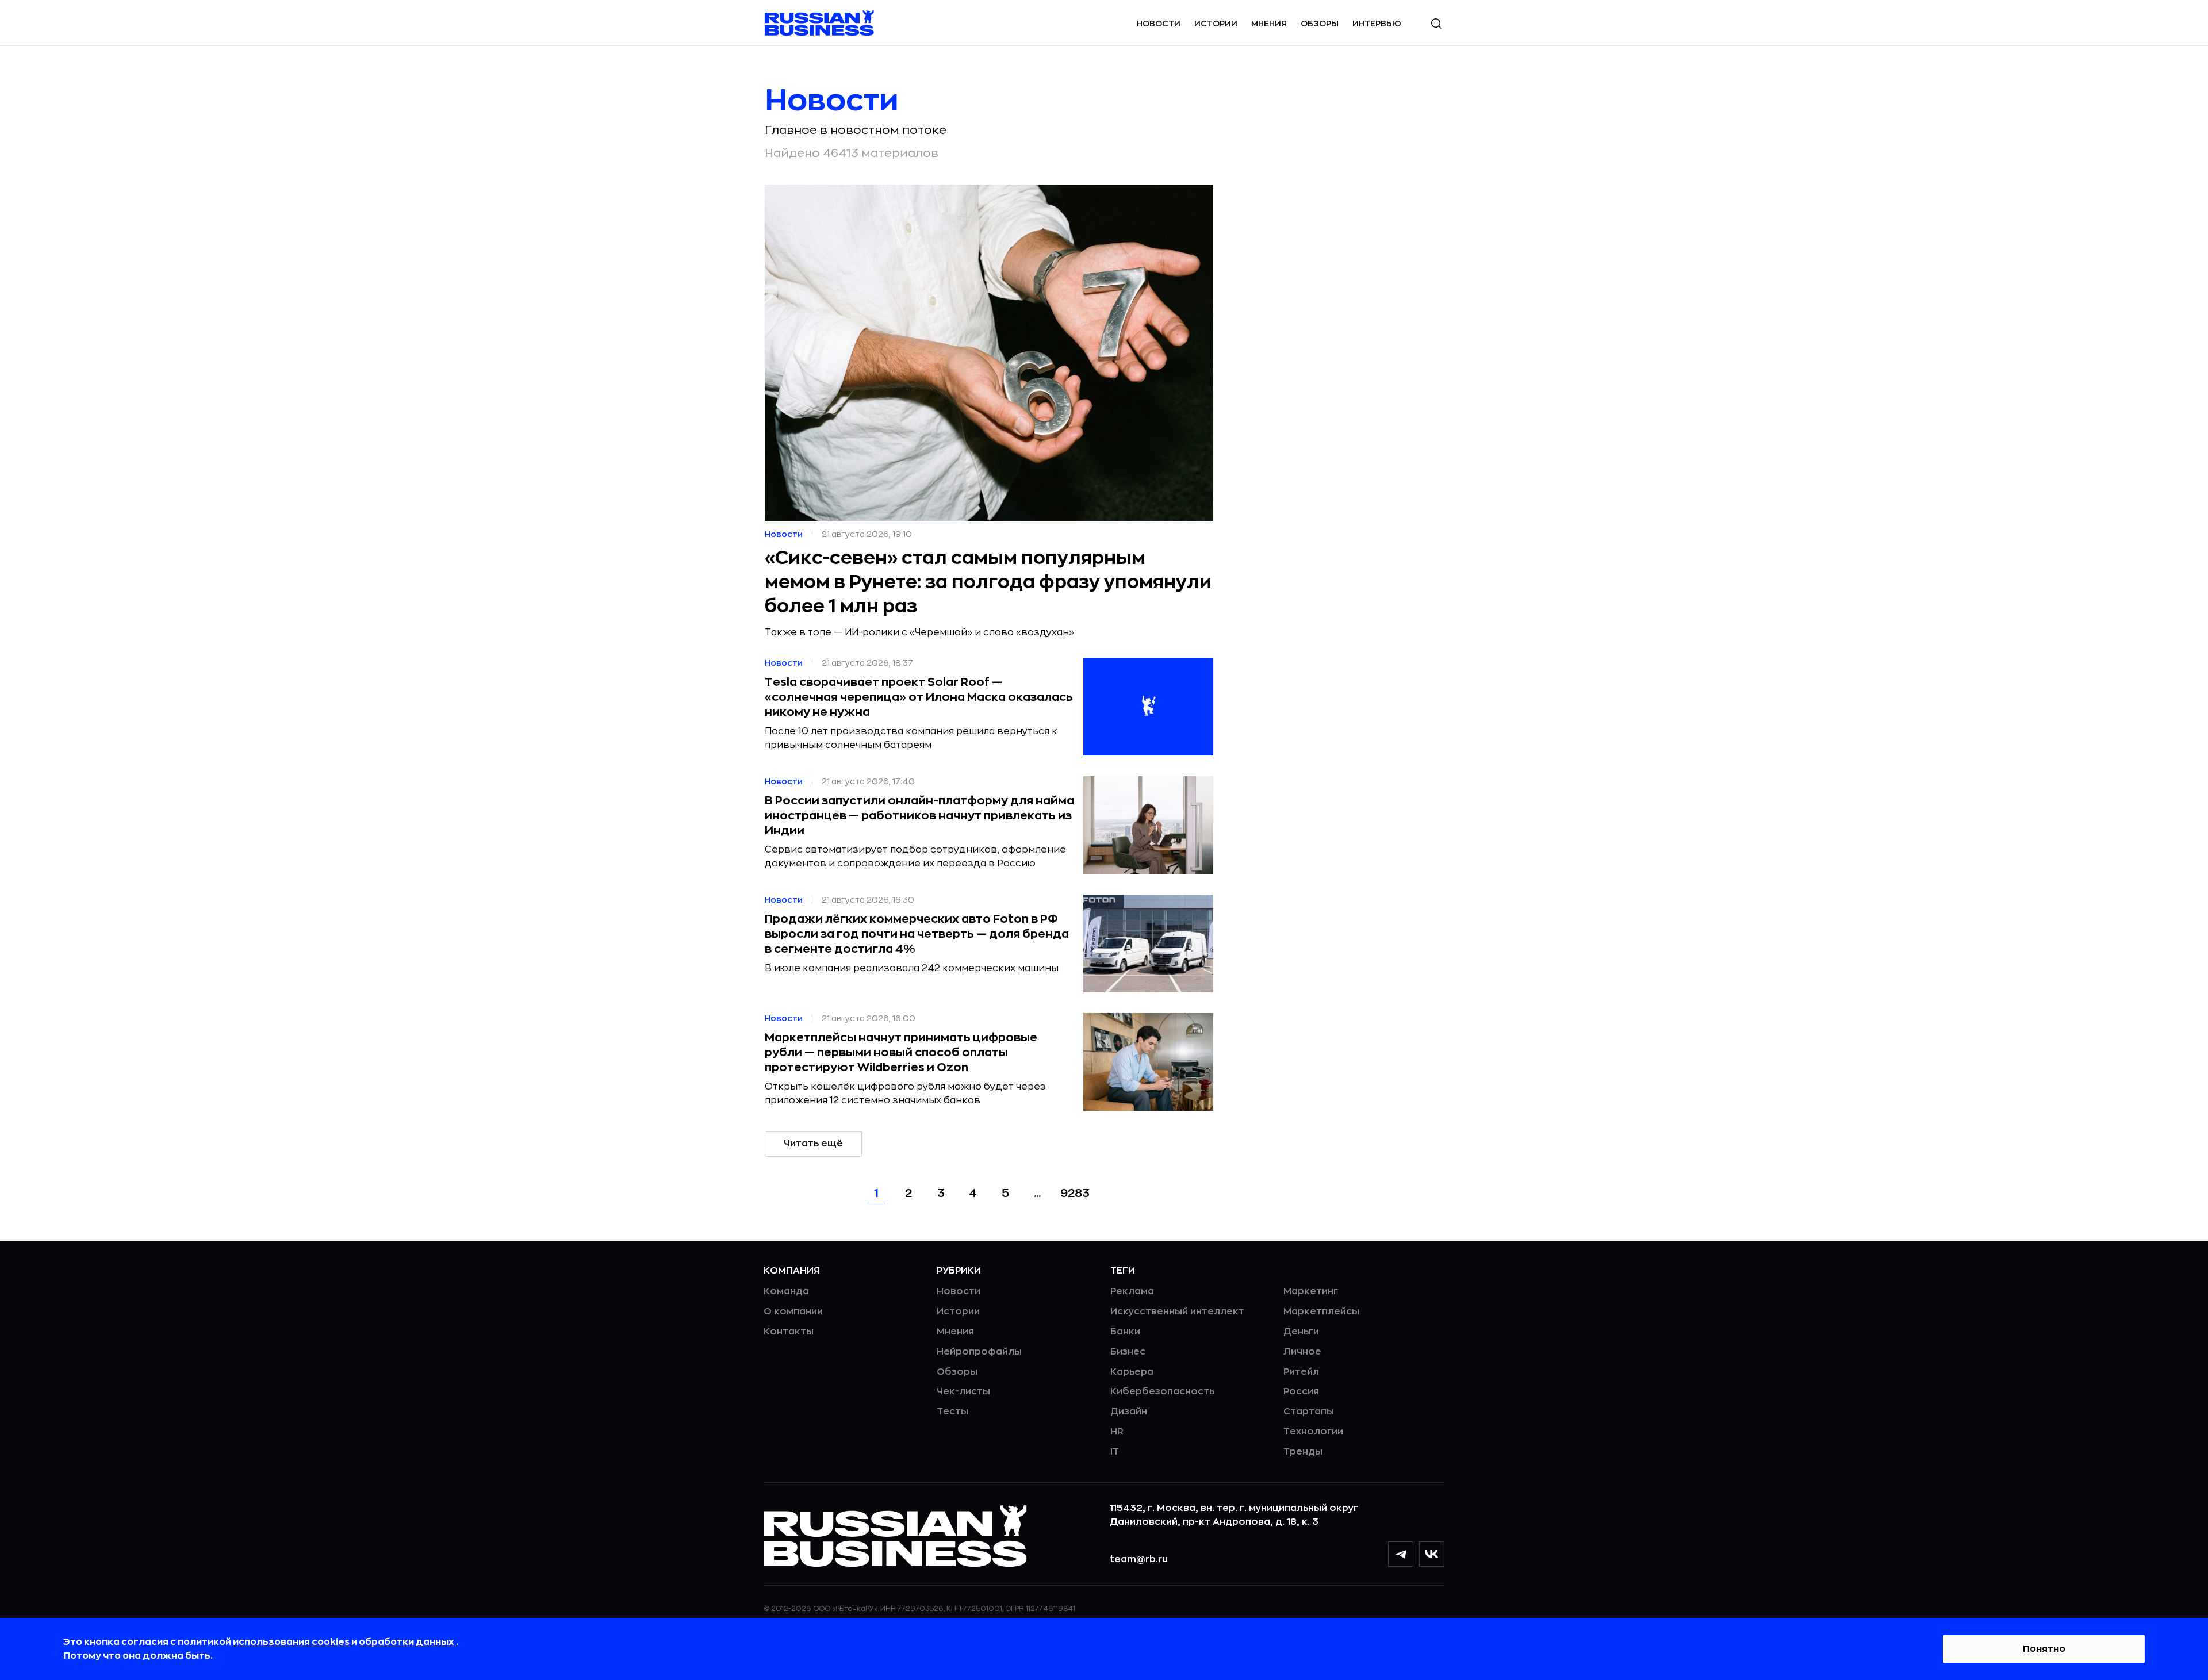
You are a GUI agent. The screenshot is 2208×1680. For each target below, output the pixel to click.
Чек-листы (963, 1391)
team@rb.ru (1139, 1559)
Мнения (1269, 24)
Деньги (1301, 1332)
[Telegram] (1401, 1554)
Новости (1159, 24)
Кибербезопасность (1162, 1391)
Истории (1216, 24)
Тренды (1303, 1452)
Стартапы (1309, 1411)
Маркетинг (1311, 1291)
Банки (1125, 1332)
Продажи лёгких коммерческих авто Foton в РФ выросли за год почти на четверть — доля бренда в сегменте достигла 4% (917, 934)
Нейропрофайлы (979, 1352)
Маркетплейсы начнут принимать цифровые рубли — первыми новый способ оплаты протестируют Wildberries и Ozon (901, 1052)
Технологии (1313, 1432)
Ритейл (1301, 1372)
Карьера (1132, 1372)
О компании (793, 1311)
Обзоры (1320, 24)
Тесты (952, 1411)
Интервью (1377, 24)
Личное (1302, 1352)
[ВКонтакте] (1432, 1554)
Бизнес (1128, 1352)
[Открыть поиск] (1436, 24)
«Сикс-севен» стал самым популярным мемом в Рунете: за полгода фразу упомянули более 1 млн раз (988, 582)
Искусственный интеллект (1177, 1311)
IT (1115, 1452)
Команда (786, 1291)
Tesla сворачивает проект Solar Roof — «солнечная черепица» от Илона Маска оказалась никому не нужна (919, 697)
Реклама (1132, 1291)
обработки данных (407, 1642)
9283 (1075, 1193)
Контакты (789, 1332)
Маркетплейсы (1321, 1311)
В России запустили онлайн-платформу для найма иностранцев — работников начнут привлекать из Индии (919, 816)
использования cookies (292, 1642)
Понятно (2044, 1649)
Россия (1301, 1391)
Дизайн (1129, 1411)
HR (1117, 1432)
